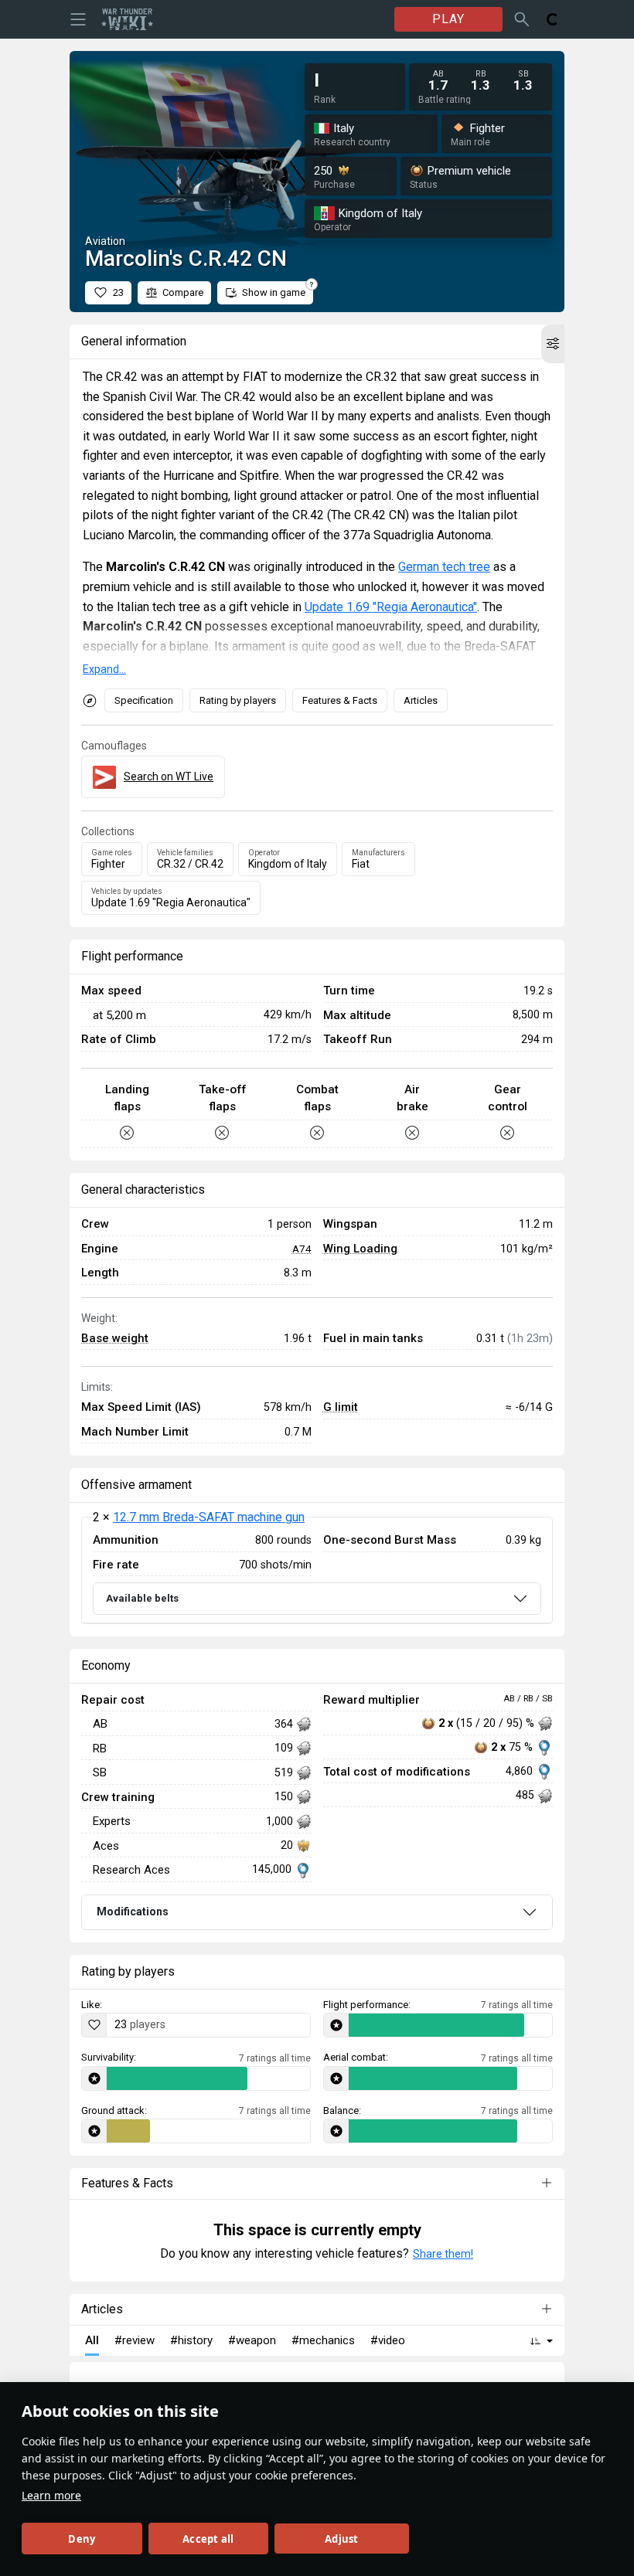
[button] (553, 344)
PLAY (448, 19)
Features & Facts (340, 700)
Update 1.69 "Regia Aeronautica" (391, 607)
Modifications (133, 1912)
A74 (302, 1249)
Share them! (443, 2254)
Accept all (208, 2539)
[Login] (553, 19)
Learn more (51, 2495)
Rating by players (238, 700)
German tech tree (444, 567)
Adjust (341, 2539)
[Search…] (522, 19)
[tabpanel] (317, 1570)
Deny (82, 2539)
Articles (421, 700)
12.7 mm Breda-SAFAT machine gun (209, 1517)
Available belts (142, 1598)
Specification (144, 700)
